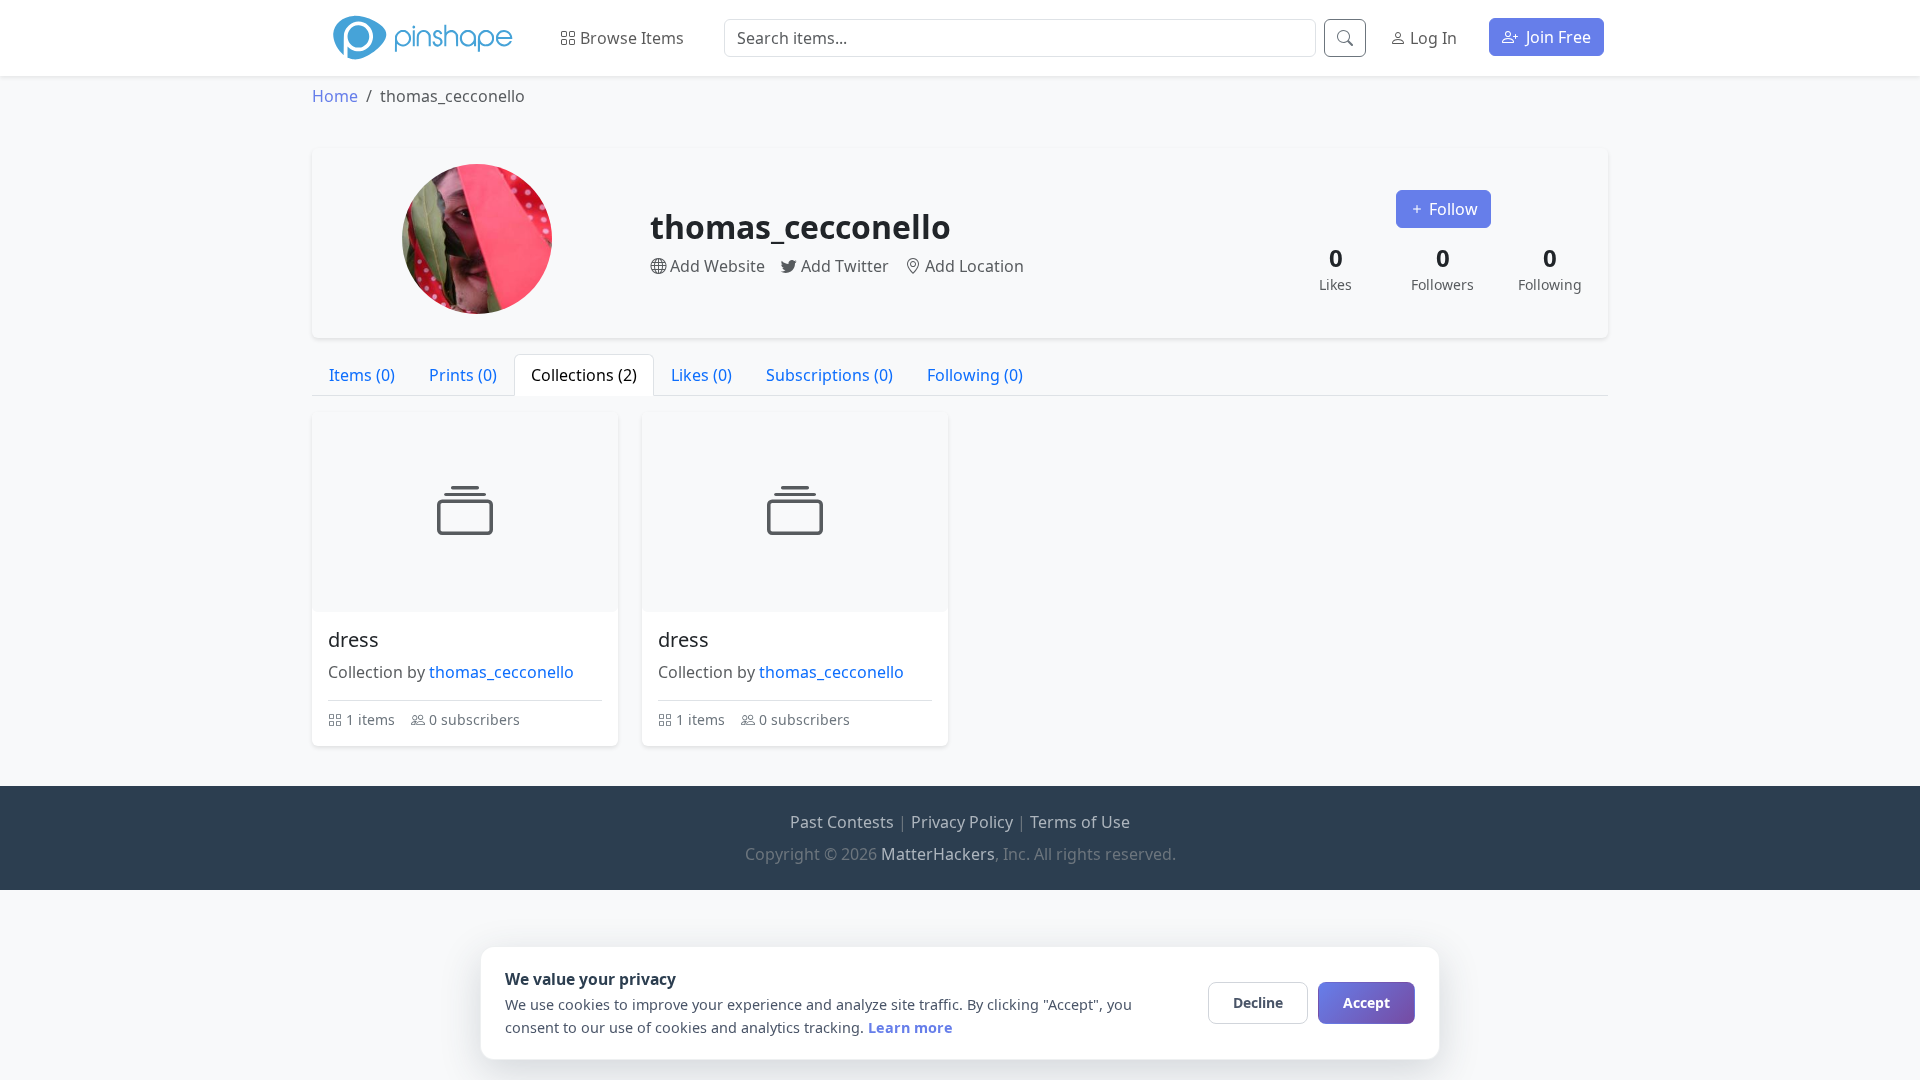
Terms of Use (1080, 822)
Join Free (1556, 37)
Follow (1451, 209)
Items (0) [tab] (362, 375)
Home (335, 96)
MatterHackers (938, 854)
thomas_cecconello (501, 672)
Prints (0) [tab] (463, 375)
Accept (1366, 1002)
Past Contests (842, 822)
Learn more (910, 1027)
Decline (1258, 1002)
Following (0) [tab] (975, 375)
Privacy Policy (962, 822)
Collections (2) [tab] (584, 375)
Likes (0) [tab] (701, 375)
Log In (1431, 38)
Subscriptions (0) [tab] (829, 375)
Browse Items (630, 38)
